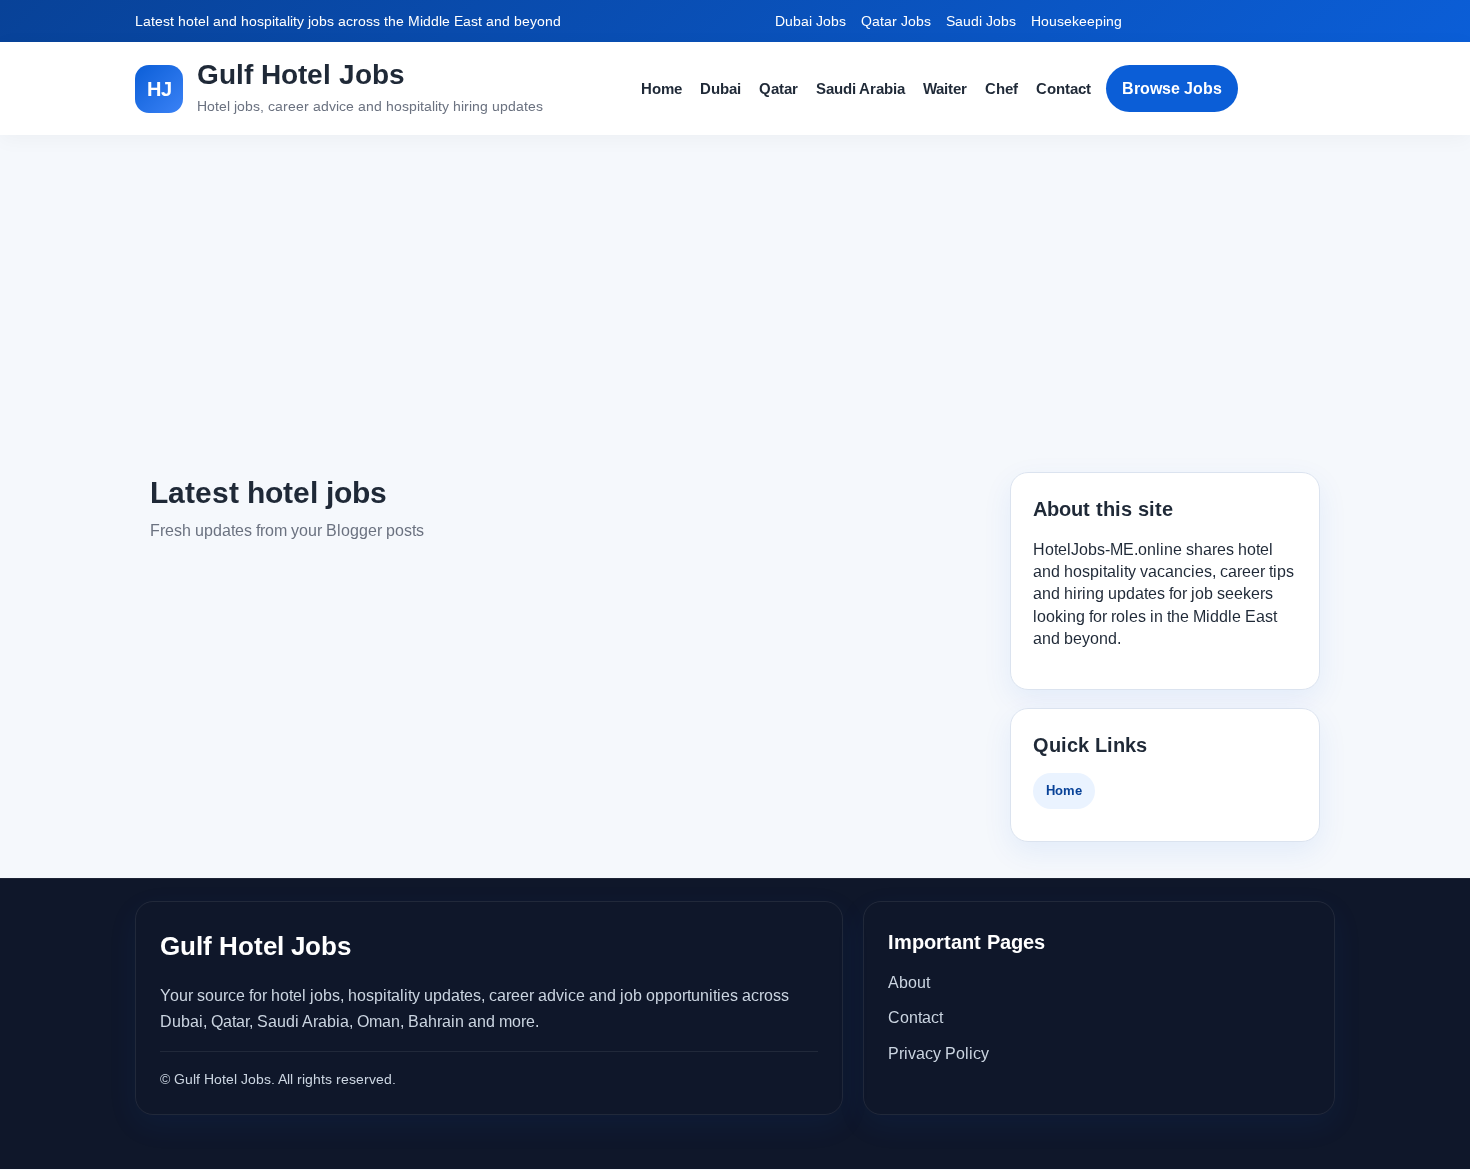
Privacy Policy (938, 1053)
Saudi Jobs (981, 21)
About (909, 982)
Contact (1063, 88)
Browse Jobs (1172, 88)
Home (661, 88)
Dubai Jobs (810, 21)
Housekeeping (1076, 21)
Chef (1001, 88)
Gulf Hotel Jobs (301, 74)
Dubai (720, 88)
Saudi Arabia (860, 88)
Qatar (778, 88)
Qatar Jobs (896, 21)
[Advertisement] (735, 304)
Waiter (945, 88)
